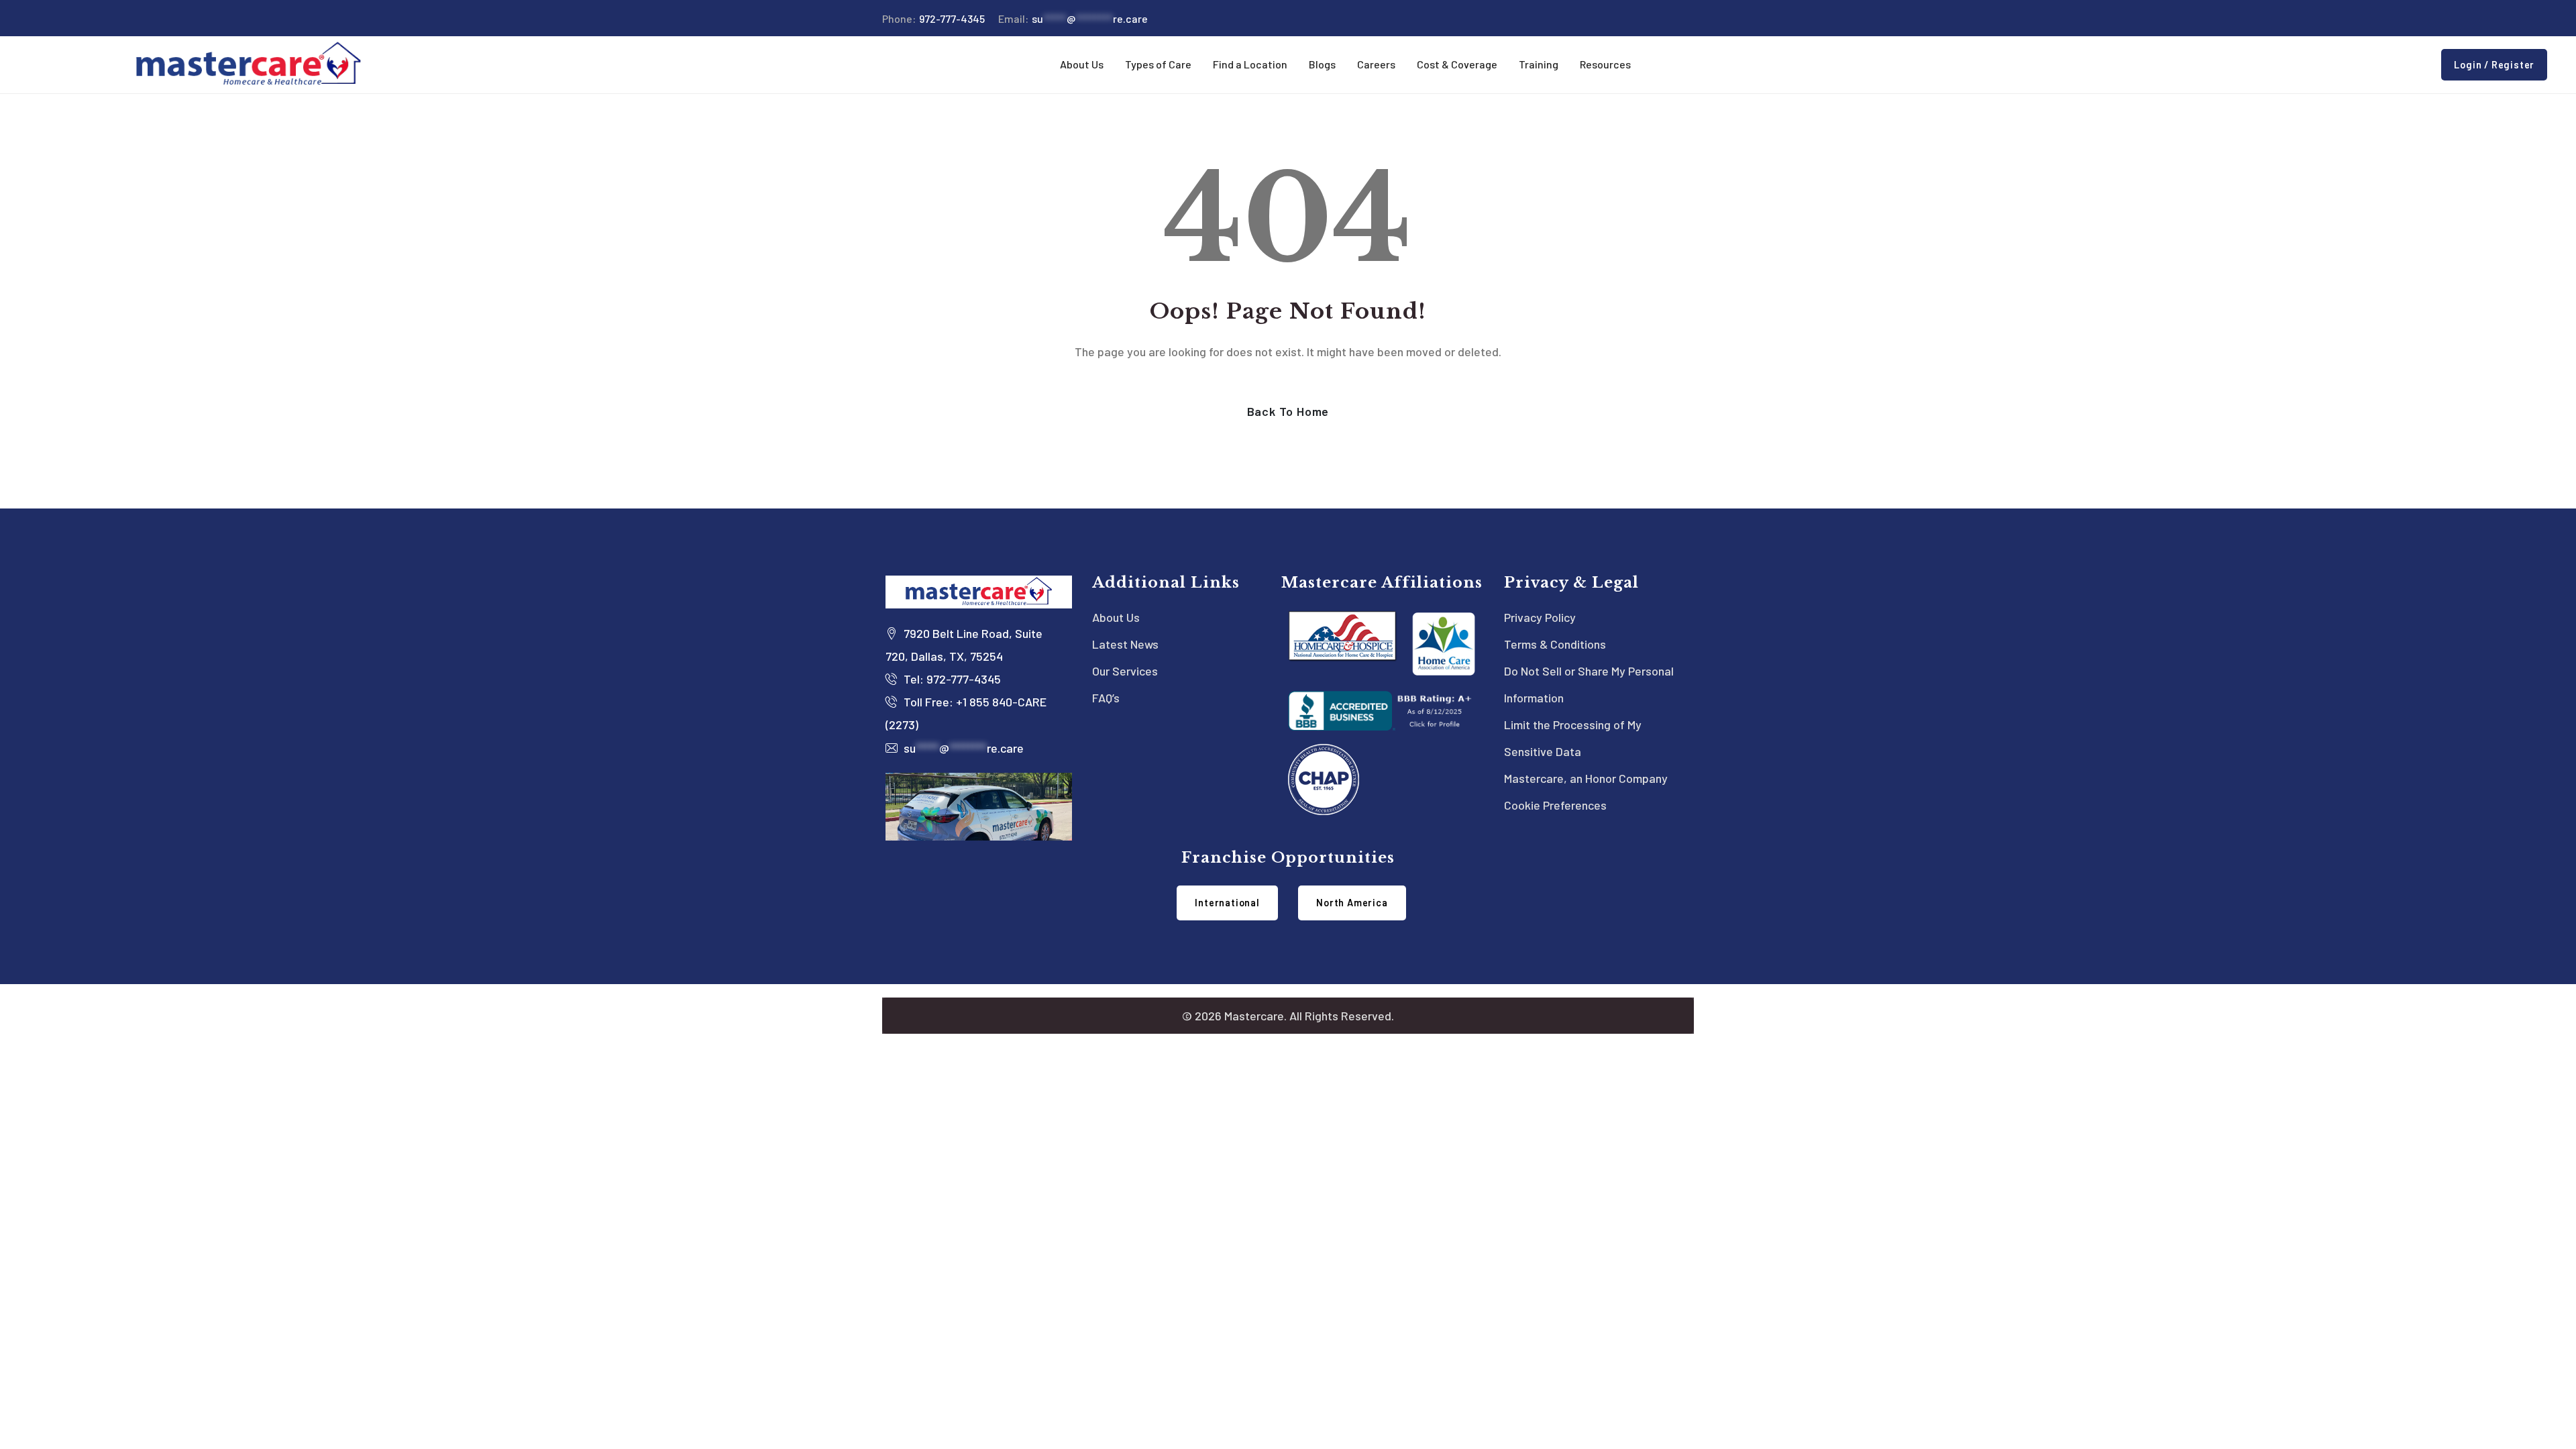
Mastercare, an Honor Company (1586, 778)
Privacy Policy (1540, 617)
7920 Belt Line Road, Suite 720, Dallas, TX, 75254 (964, 645)
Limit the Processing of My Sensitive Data (1573, 738)
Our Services (1125, 671)
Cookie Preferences (1555, 805)
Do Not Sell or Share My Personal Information (1589, 684)
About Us (1116, 617)
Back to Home (1288, 411)
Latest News (1125, 644)
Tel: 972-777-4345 (951, 679)
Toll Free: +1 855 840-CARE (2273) (966, 713)
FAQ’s (1106, 698)
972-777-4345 (933, 18)
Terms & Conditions (1555, 644)
